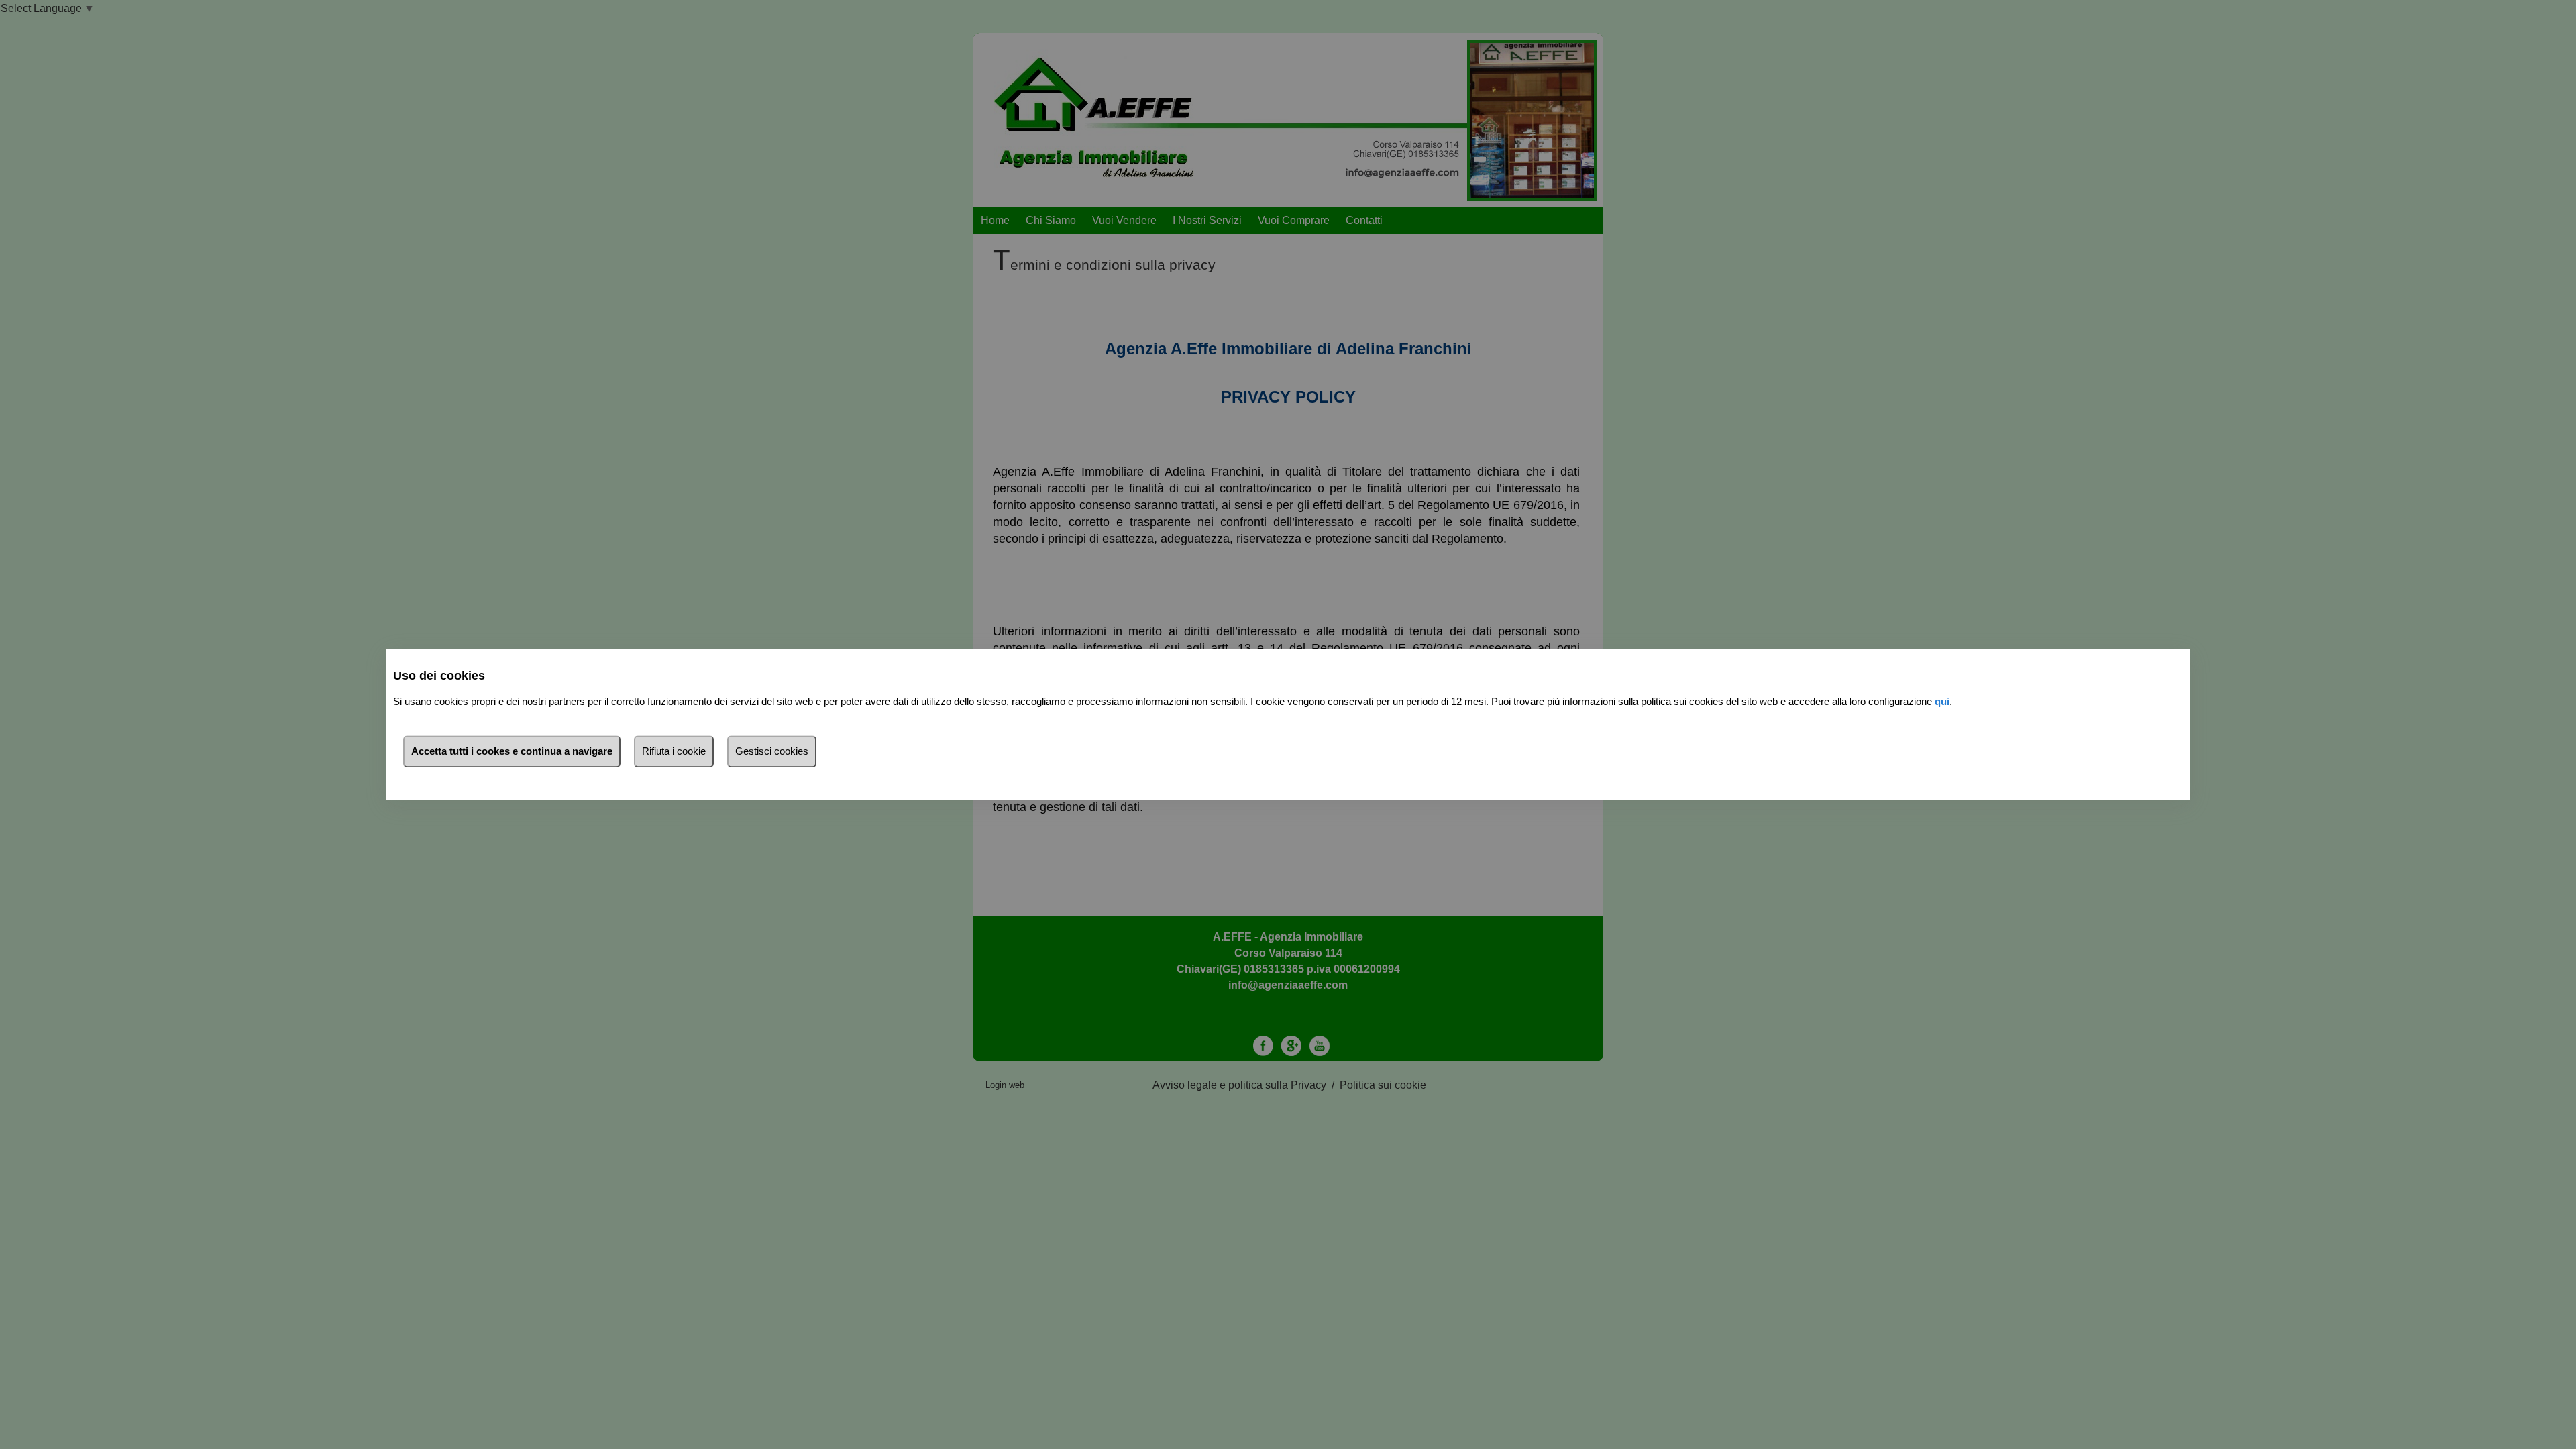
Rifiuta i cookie (674, 752)
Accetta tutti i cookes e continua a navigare (512, 752)
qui (1942, 702)
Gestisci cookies (772, 752)
